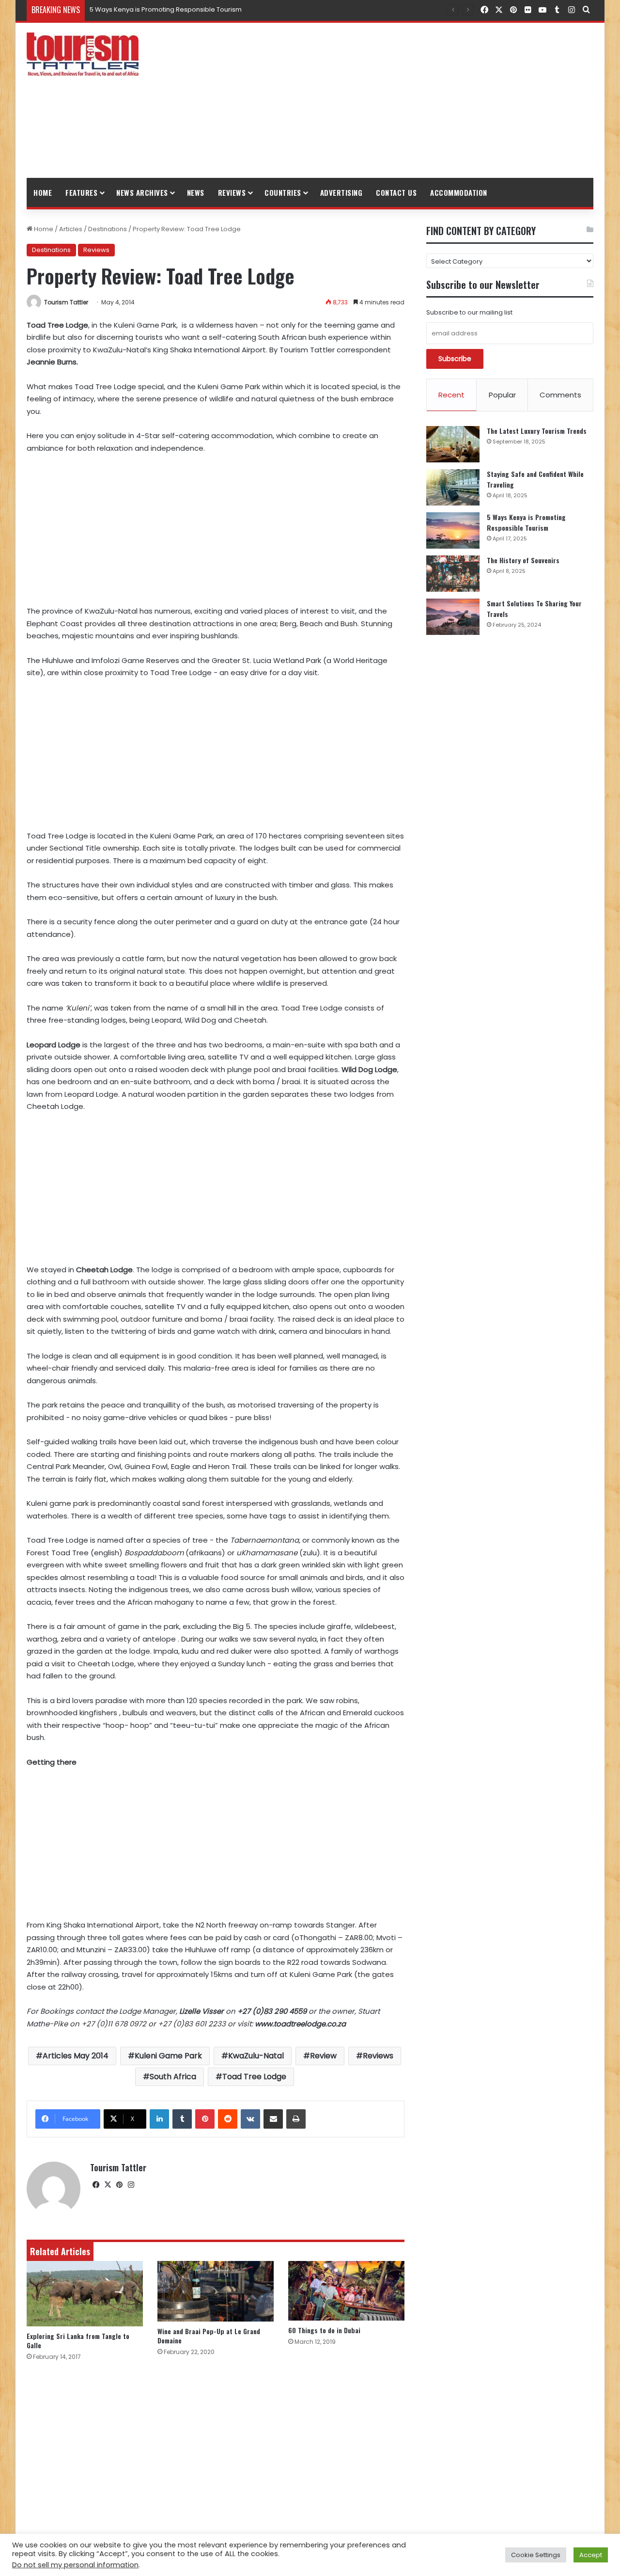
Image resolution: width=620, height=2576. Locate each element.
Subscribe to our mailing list (469, 312)
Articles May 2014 (76, 2056)
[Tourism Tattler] (83, 54)
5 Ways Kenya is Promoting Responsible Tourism (166, 9)
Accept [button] (591, 2555)
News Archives (142, 192)
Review (323, 2056)
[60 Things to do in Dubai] (346, 2291)
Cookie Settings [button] (536, 2555)
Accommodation (459, 192)
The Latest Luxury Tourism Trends (537, 431)
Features (81, 192)
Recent (451, 395)
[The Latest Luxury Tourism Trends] (453, 444)
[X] (108, 2185)
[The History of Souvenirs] (453, 574)
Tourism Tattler (66, 302)
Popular (502, 395)
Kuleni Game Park (168, 2056)
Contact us (396, 192)
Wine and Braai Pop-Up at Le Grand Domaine (209, 2336)
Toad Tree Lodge (254, 2077)
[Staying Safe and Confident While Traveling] (453, 487)
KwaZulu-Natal (256, 2056)
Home (43, 192)
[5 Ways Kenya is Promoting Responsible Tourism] (453, 530)
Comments (560, 395)
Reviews (232, 192)
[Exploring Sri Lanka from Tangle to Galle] (85, 2294)
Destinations (108, 229)
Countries (283, 192)
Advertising (341, 192)
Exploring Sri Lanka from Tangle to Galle (78, 2340)
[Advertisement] (407, 100)
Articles (71, 229)
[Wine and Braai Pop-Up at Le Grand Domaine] (216, 2291)
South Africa (173, 2077)
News (196, 192)
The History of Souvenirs (523, 560)
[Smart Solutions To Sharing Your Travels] (453, 617)
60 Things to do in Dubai (324, 2330)
